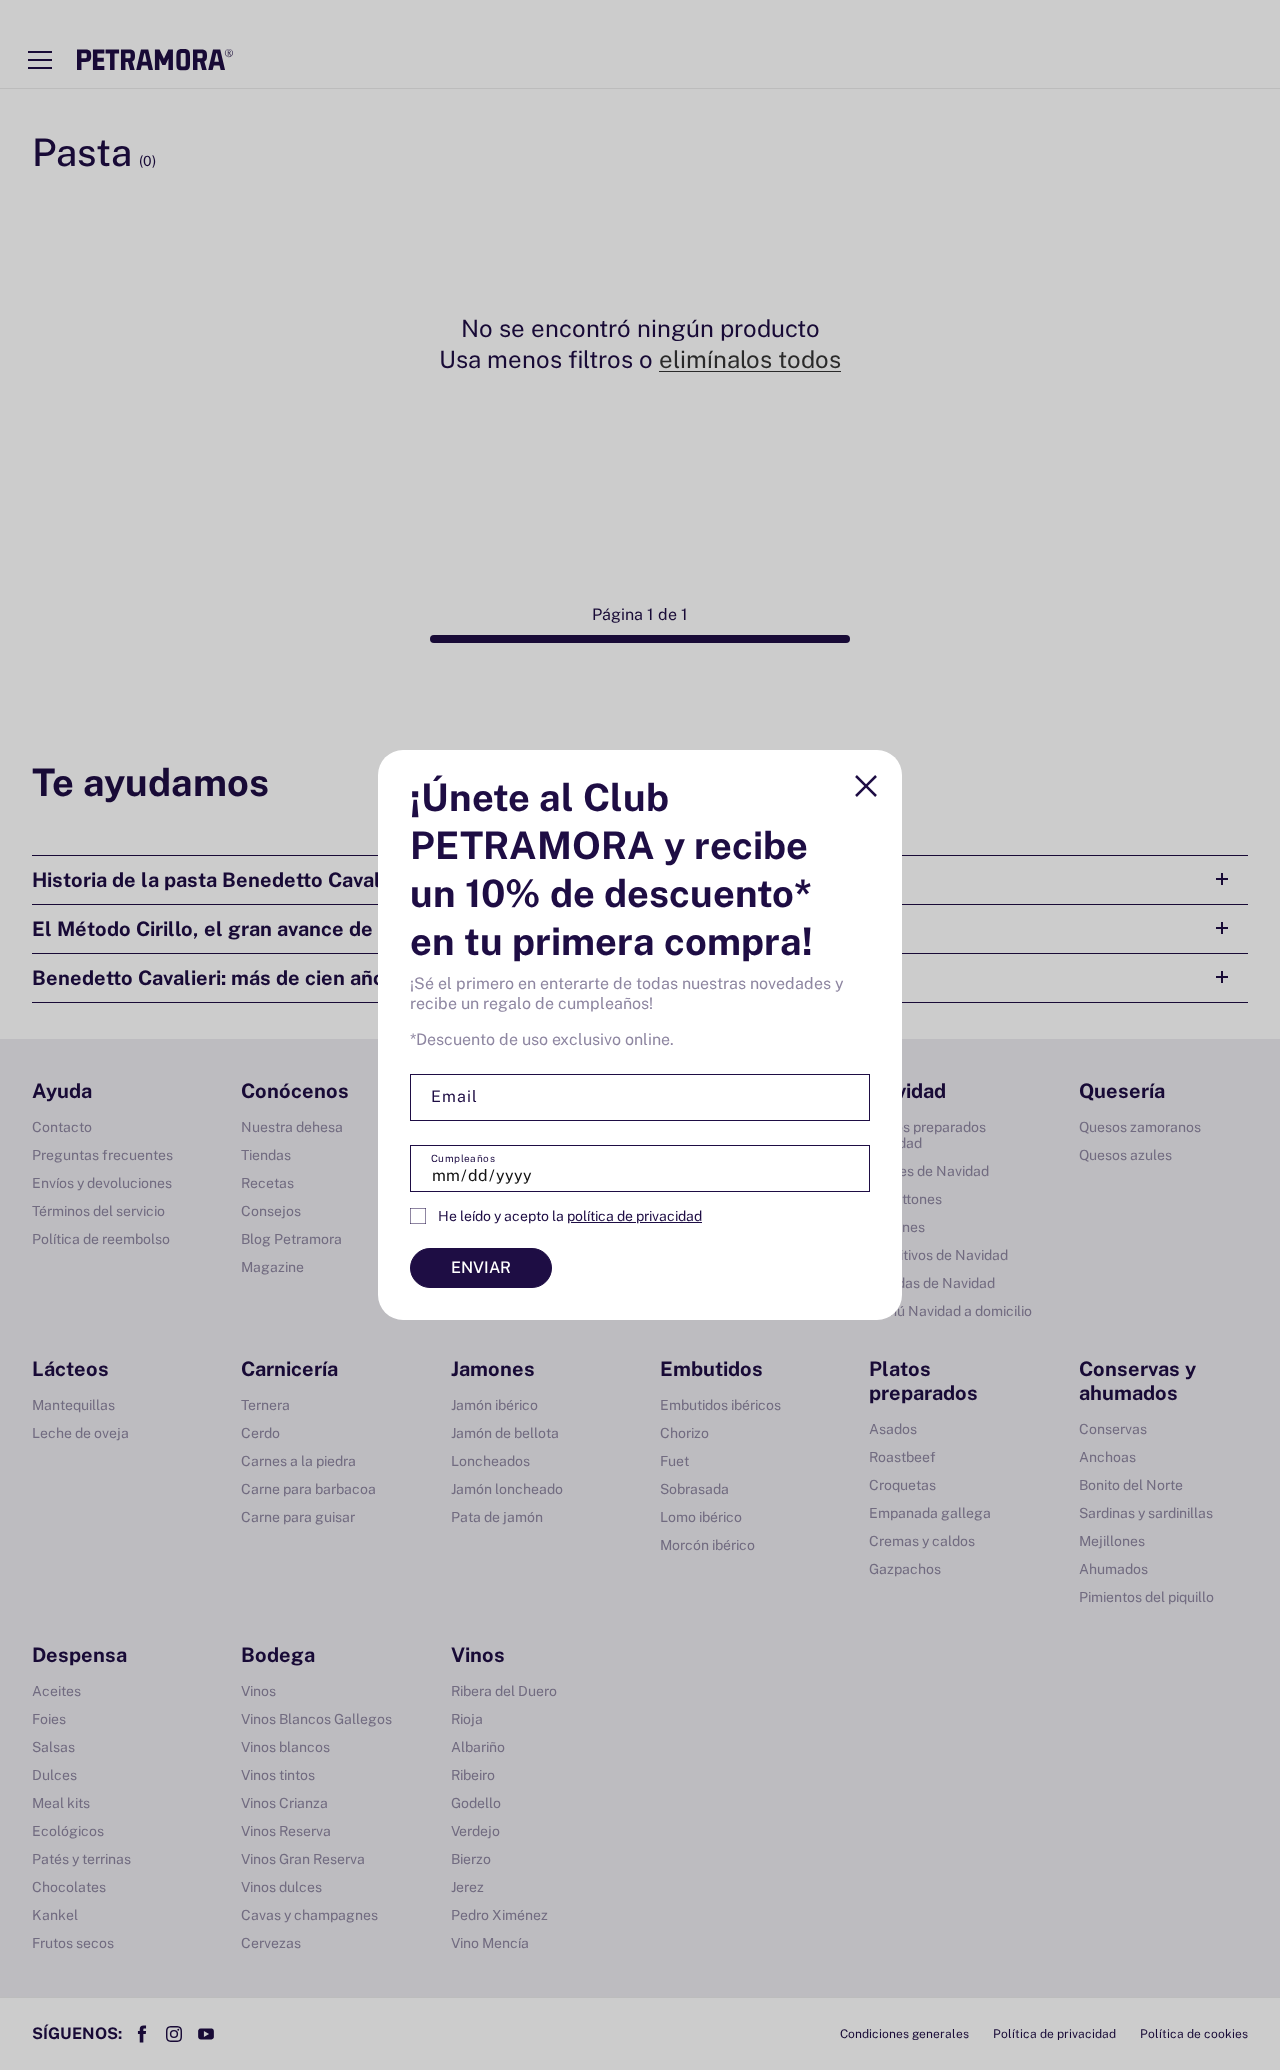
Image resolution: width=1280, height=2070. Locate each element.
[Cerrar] (866, 786)
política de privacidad (634, 1216)
